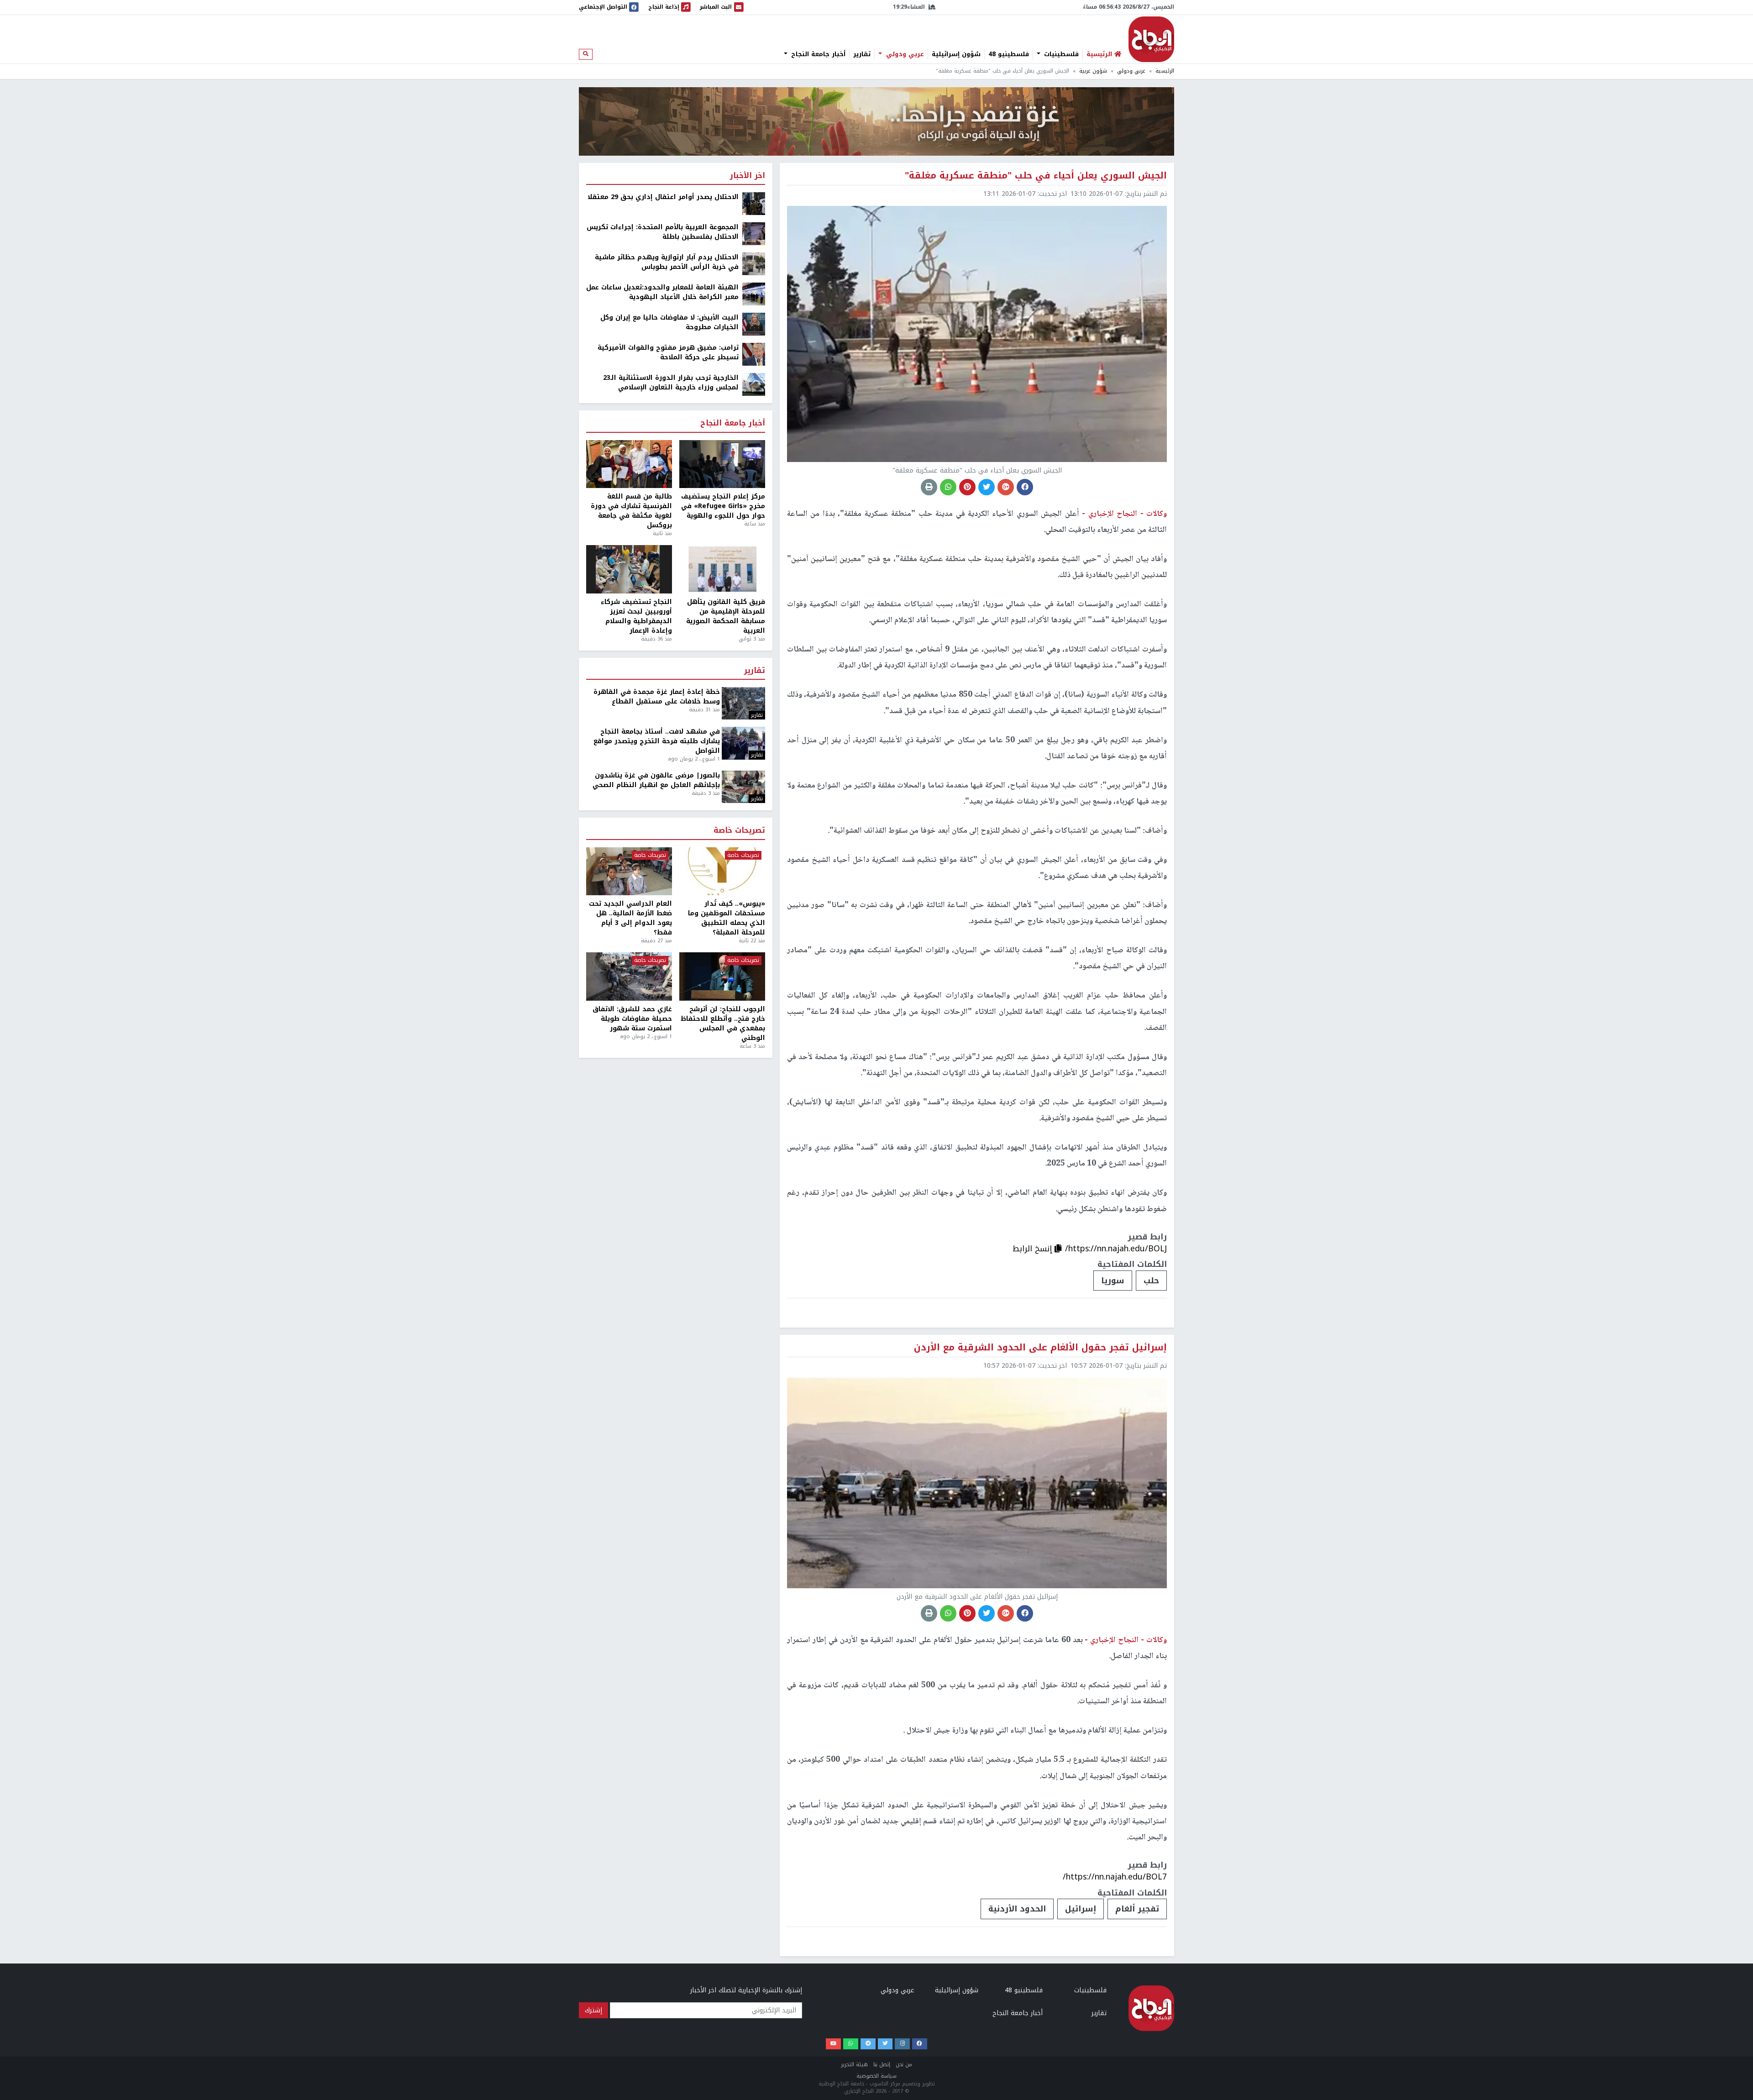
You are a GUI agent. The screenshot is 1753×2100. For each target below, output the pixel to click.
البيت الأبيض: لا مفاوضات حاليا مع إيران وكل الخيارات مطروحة (669, 322)
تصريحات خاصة (739, 831)
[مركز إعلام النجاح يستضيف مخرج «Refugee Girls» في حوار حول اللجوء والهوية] (722, 464)
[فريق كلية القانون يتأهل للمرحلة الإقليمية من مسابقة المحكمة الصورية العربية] (722, 569)
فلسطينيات (1060, 54)
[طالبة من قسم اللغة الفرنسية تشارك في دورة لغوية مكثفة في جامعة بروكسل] (629, 464)
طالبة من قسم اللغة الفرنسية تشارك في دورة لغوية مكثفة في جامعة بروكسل (631, 511)
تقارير (862, 54)
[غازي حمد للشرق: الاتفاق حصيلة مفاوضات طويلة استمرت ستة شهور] (629, 976)
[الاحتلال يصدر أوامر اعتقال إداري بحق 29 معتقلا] (754, 203)
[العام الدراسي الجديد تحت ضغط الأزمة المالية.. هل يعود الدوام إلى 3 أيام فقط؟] (629, 871)
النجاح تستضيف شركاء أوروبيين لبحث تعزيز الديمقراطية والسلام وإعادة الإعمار (636, 616)
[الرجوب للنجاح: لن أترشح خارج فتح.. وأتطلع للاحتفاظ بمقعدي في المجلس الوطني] (722, 976)
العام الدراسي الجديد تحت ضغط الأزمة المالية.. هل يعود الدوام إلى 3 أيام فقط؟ (630, 918)
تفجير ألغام (1137, 1909)
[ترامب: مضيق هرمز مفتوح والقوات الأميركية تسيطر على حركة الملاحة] (754, 354)
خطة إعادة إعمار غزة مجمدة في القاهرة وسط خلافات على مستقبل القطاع (657, 697)
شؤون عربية (1093, 71)
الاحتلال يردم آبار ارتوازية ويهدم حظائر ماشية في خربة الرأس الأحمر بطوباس (667, 262)
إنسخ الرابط (1034, 1249)
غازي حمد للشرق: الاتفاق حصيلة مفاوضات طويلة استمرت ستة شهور (632, 1019)
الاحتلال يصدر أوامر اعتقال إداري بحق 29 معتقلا (663, 197)
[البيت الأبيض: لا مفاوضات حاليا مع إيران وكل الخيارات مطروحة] (754, 324)
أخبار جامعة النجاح (817, 54)
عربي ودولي (904, 54)
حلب (1151, 1281)
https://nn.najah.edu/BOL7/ (1115, 1877)
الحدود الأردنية (1017, 1909)
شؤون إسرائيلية (956, 54)
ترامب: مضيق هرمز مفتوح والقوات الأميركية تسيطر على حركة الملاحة (668, 352)
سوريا (1113, 1281)
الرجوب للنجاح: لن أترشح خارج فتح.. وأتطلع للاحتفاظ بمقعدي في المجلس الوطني (723, 1024)
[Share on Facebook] (1025, 487)
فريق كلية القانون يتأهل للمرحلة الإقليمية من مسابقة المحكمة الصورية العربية (726, 616)
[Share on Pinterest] (967, 487)
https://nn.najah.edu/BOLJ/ (1116, 1249)
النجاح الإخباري (1151, 39)
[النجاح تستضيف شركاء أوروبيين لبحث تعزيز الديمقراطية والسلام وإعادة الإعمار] (629, 569)
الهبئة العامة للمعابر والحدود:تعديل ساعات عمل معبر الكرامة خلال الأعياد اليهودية (662, 292)
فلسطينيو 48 (1009, 54)
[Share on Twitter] (987, 487)
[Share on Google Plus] (1006, 487)
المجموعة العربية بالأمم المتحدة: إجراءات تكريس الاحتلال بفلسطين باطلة (663, 232)
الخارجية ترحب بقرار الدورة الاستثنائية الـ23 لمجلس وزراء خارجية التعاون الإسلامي (671, 383)
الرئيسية (1165, 71)
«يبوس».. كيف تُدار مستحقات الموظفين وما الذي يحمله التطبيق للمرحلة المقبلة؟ (727, 918)
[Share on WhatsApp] (948, 487)
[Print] (929, 487)
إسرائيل (1081, 1909)
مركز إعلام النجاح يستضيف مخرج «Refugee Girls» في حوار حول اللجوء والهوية (723, 506)
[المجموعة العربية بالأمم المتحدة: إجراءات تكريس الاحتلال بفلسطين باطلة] (754, 234)
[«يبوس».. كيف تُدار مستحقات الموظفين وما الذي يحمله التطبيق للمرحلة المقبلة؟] (722, 871)
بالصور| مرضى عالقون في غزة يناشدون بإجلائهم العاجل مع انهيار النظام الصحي (656, 780)
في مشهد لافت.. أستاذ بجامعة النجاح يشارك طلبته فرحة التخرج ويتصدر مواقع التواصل (657, 741)
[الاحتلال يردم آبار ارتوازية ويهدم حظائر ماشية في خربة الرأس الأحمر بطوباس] (754, 264)
